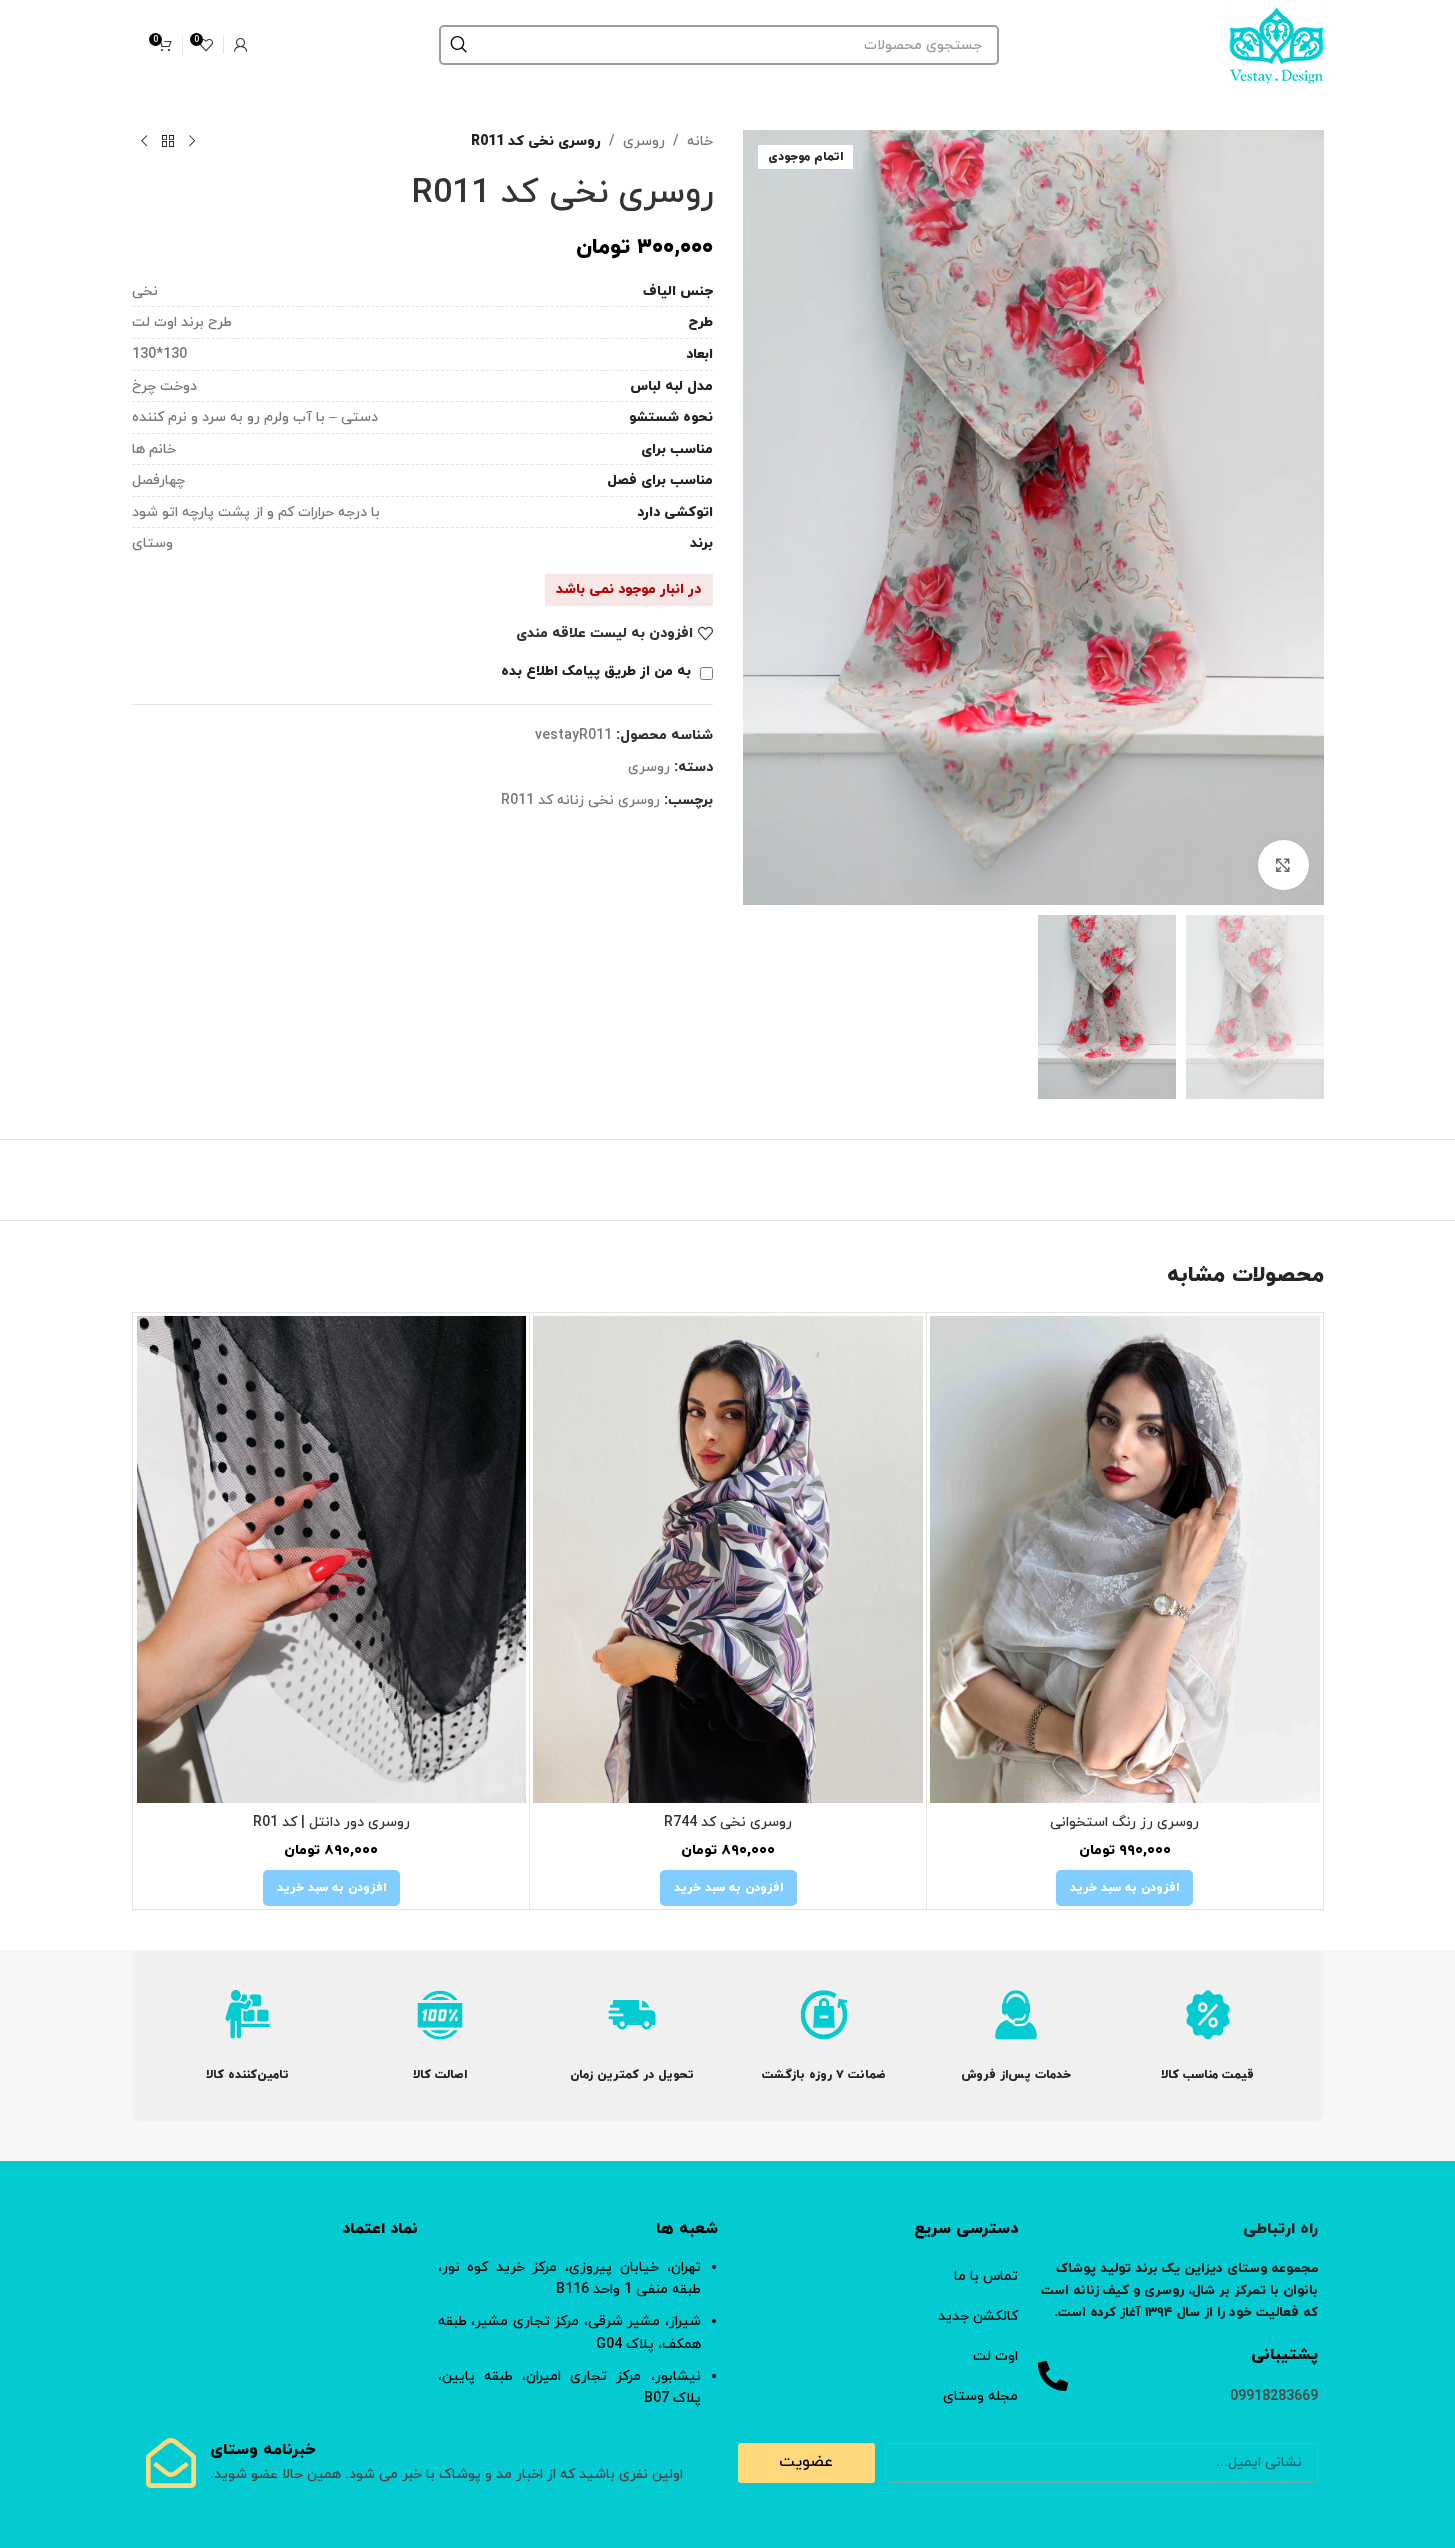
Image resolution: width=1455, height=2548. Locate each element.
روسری (644, 141)
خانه (700, 141)
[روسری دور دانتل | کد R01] (332, 1560)
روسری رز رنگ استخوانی (1124, 1822)
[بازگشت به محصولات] (168, 142)
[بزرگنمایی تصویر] (1283, 865)
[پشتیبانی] (1053, 2376)
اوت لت (995, 2356)
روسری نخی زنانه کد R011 (580, 800)
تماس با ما (986, 2276)
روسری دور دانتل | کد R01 (331, 1822)
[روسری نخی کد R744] (728, 1560)
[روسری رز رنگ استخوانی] (1125, 1560)
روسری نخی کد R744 (728, 1822)
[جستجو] (459, 45)
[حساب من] (241, 45)
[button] (1124, 1888)
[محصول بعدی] (144, 142)
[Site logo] (1276, 43)
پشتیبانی (1284, 2355)
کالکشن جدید (978, 2316)
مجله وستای (980, 2396)
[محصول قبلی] (192, 142)
